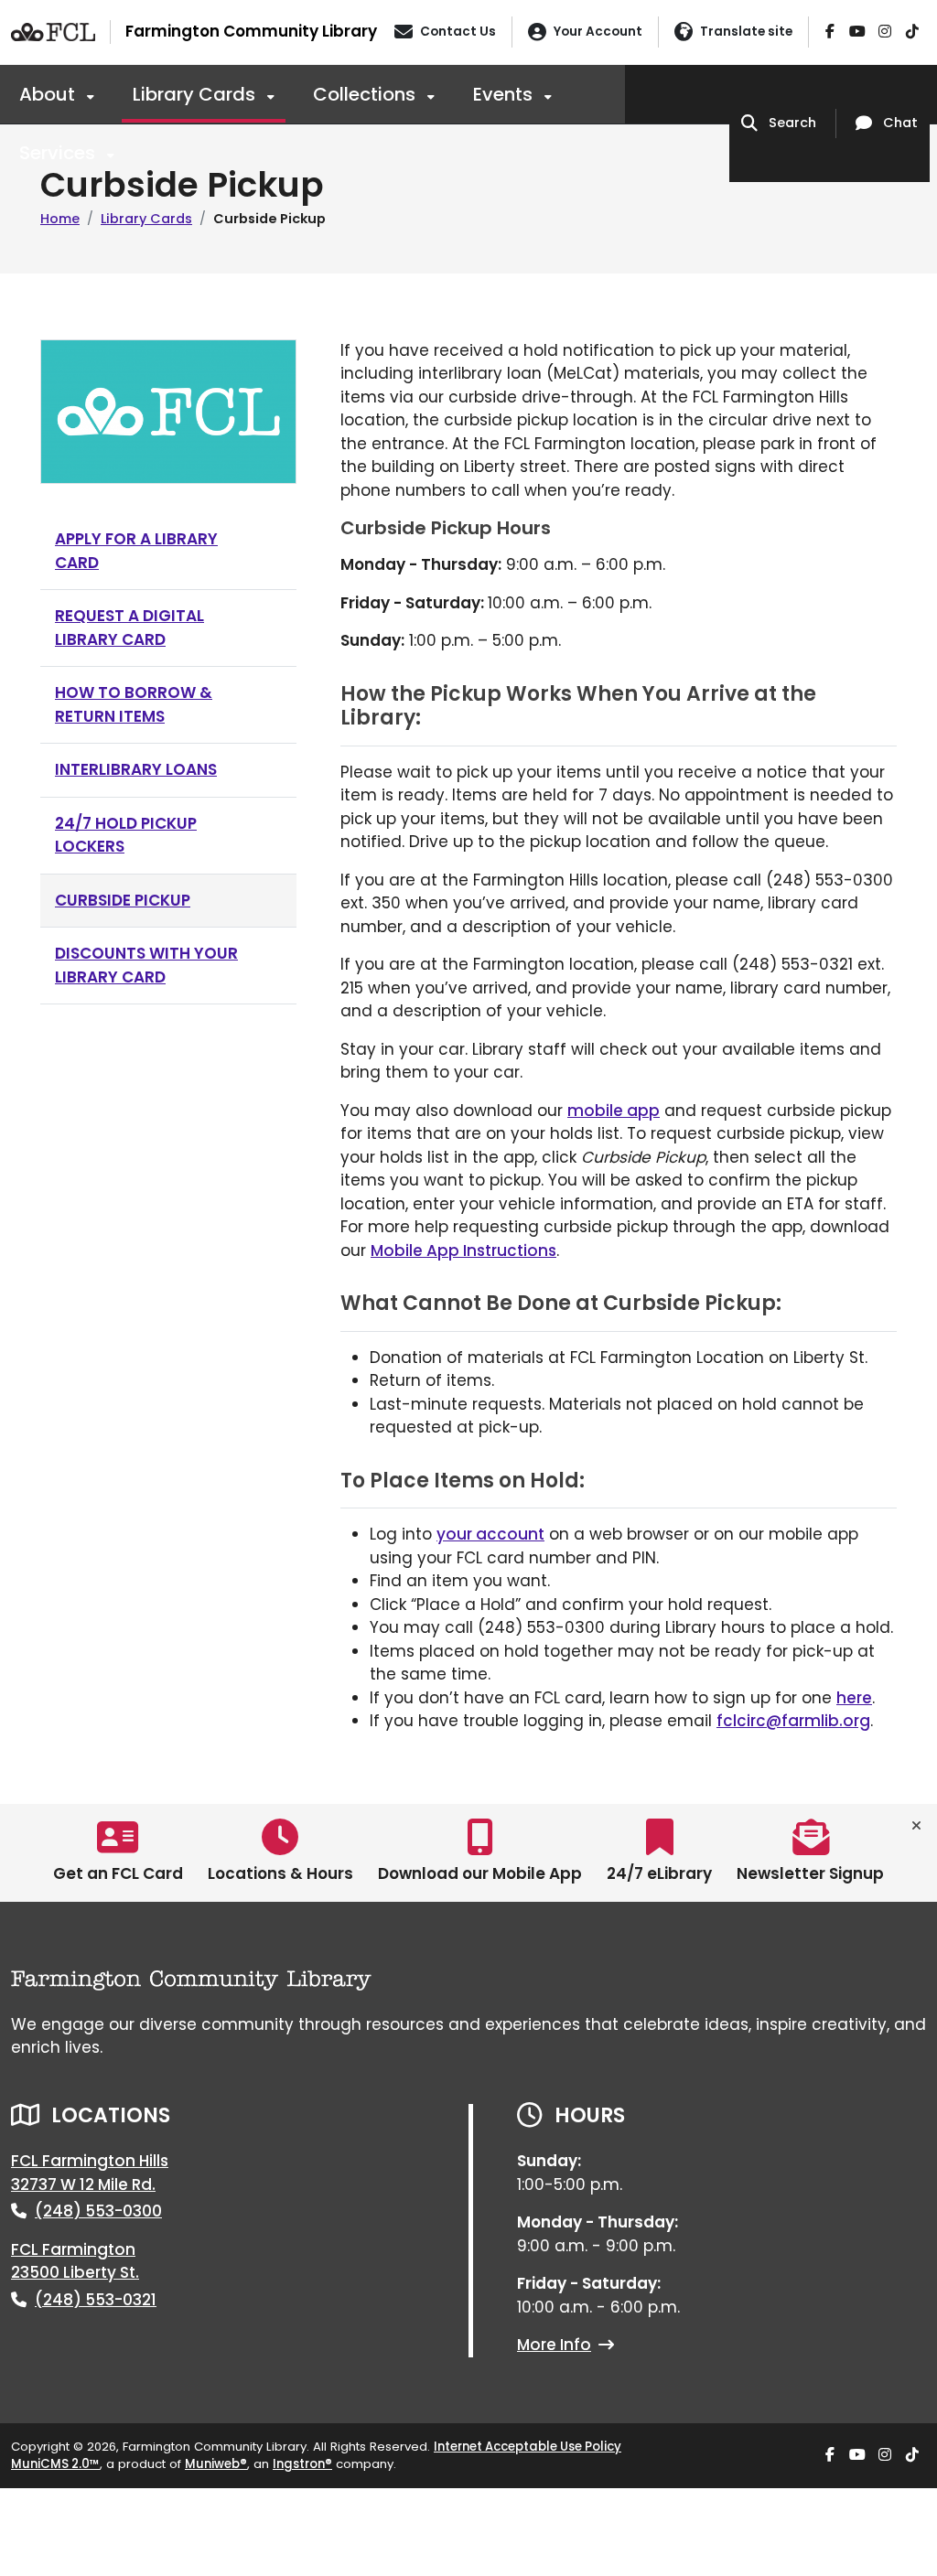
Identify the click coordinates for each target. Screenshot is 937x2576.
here (854, 1698)
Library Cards (196, 94)
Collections (366, 94)
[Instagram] (885, 32)
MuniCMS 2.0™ (55, 2464)
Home (60, 219)
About (49, 94)
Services (59, 153)
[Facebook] (830, 32)
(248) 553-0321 (96, 2300)
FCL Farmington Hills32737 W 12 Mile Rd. (90, 2173)
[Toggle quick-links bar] (916, 1826)
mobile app (614, 1111)
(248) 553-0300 (98, 2211)
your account (490, 1534)
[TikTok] (912, 32)
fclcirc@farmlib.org (793, 1721)
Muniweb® (216, 2464)
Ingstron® (302, 2464)
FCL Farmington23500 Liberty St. (75, 2261)
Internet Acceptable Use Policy (528, 2447)
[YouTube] (857, 32)
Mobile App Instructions (463, 1250)
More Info (554, 2345)
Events (505, 94)
